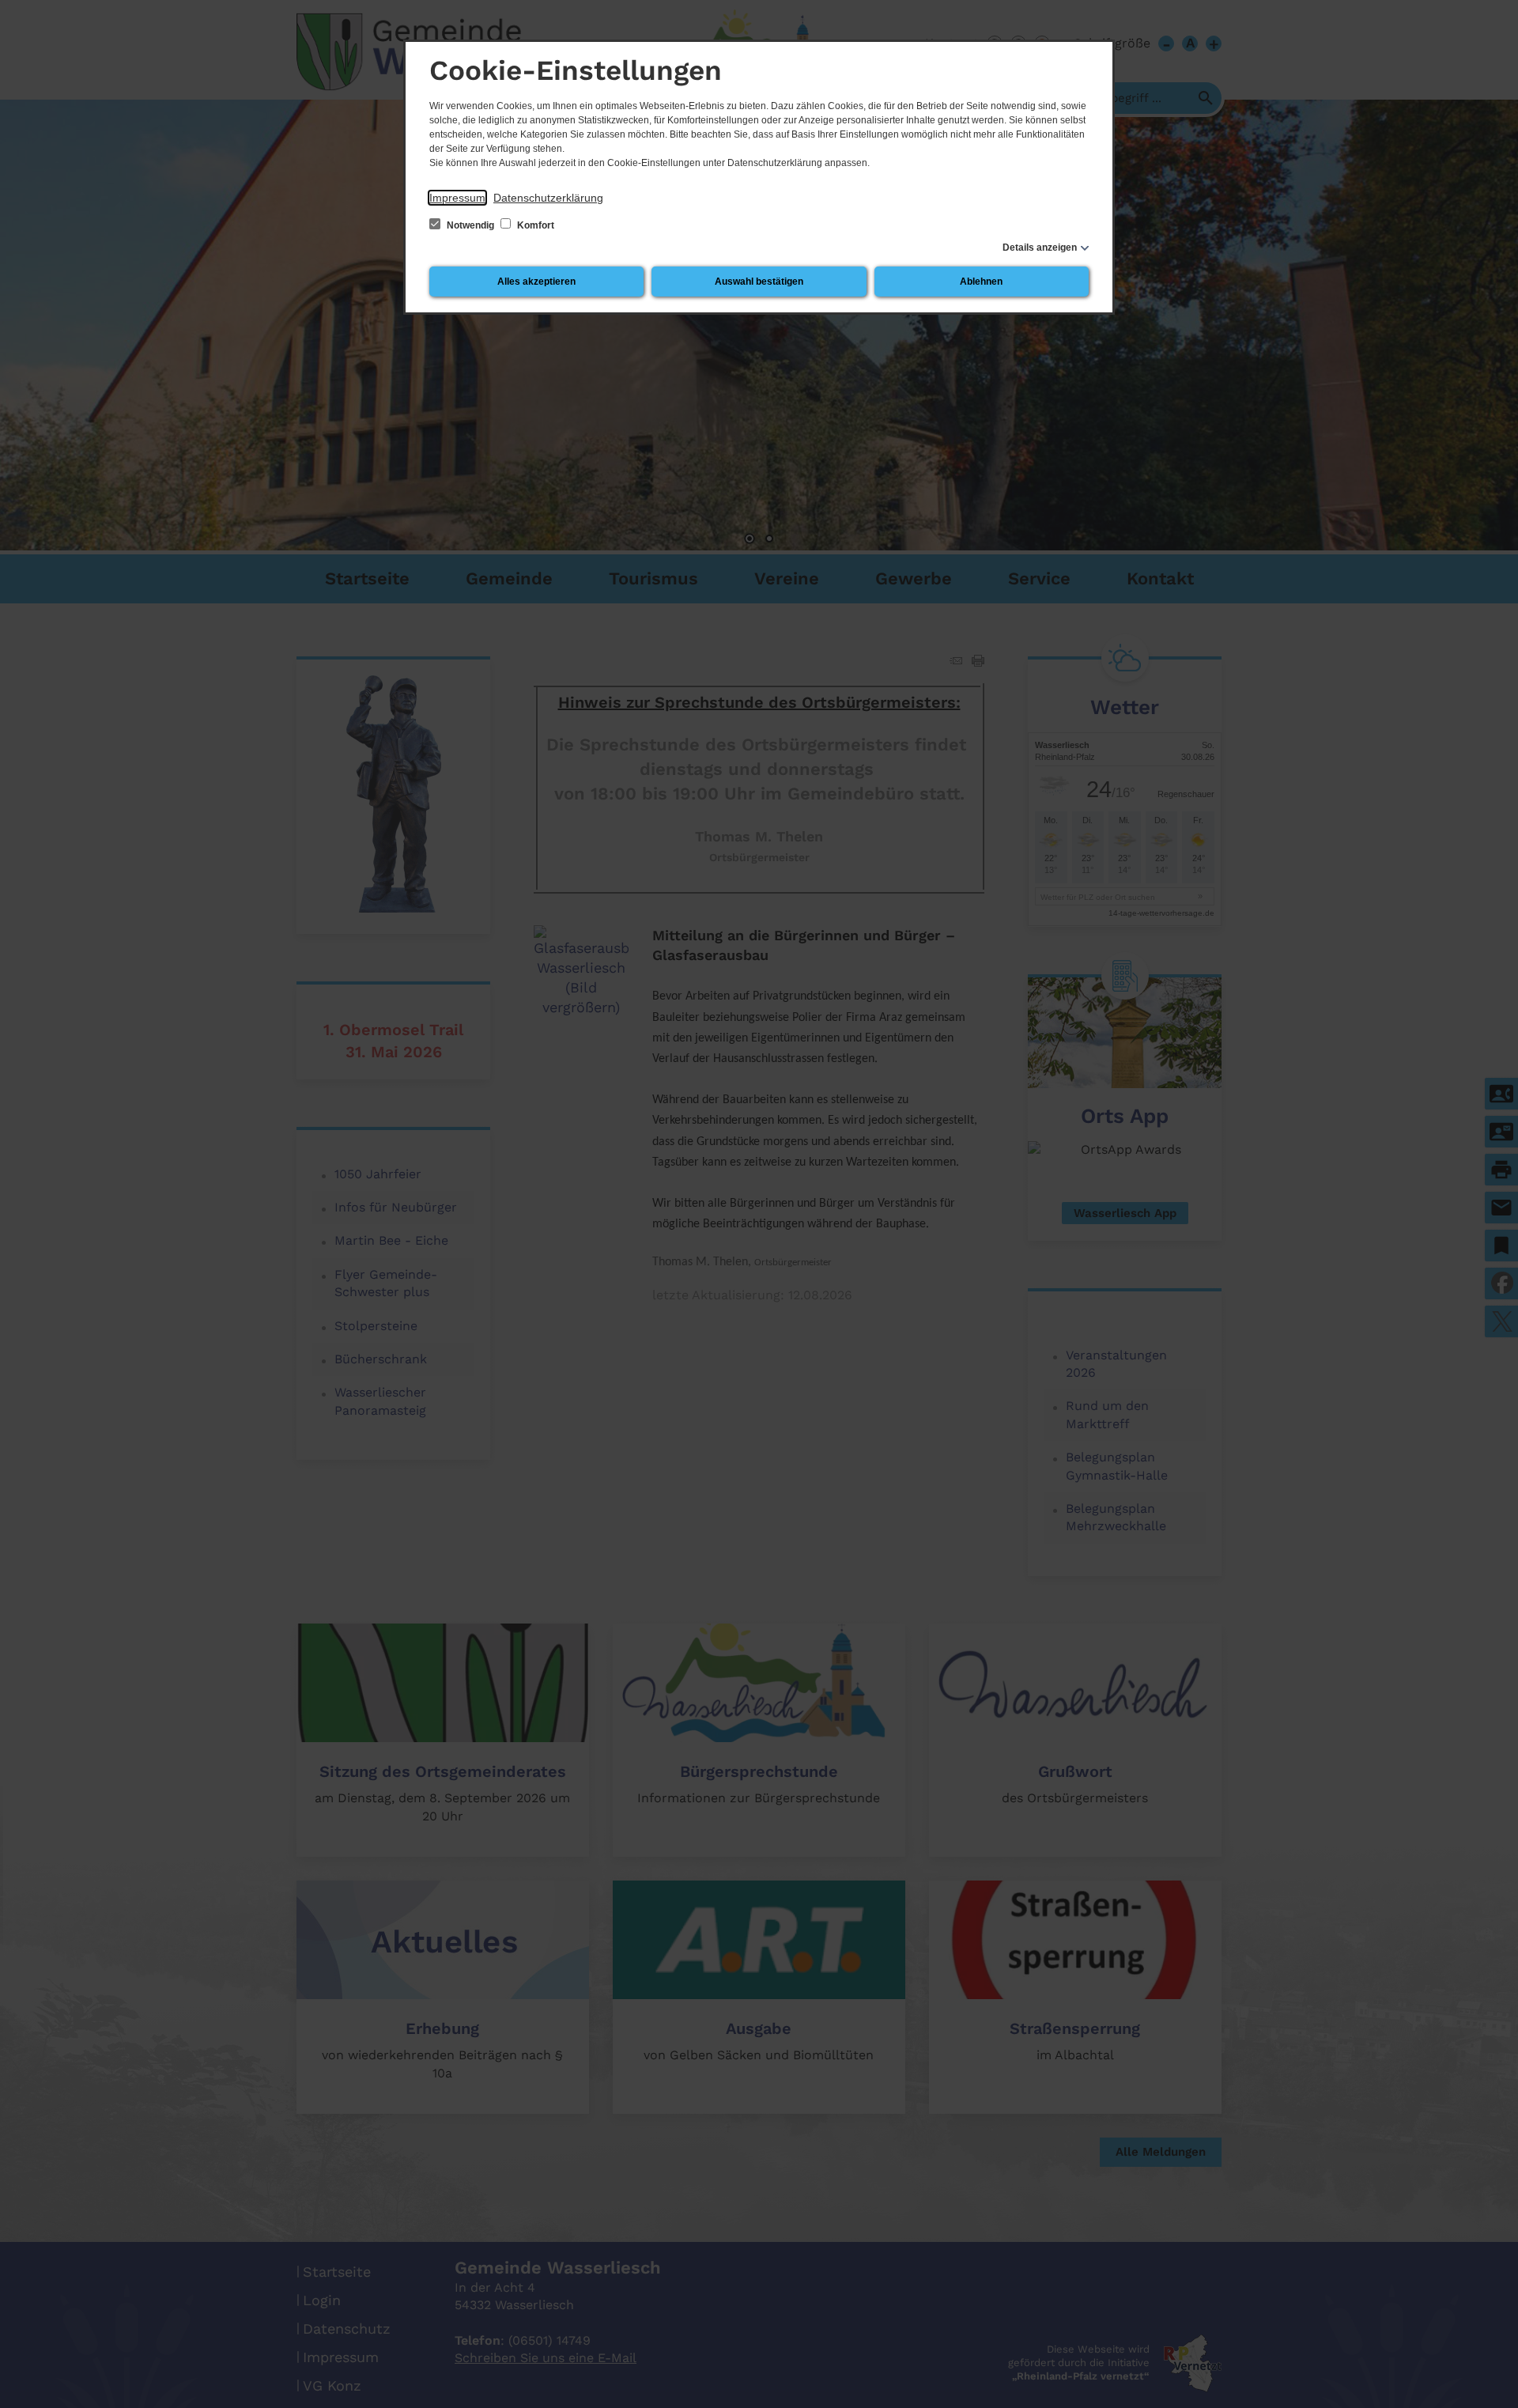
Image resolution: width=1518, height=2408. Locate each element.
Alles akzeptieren (536, 282)
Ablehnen (981, 282)
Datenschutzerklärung (548, 198)
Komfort (534, 225)
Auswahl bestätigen (759, 282)
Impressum (457, 198)
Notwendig (470, 225)
